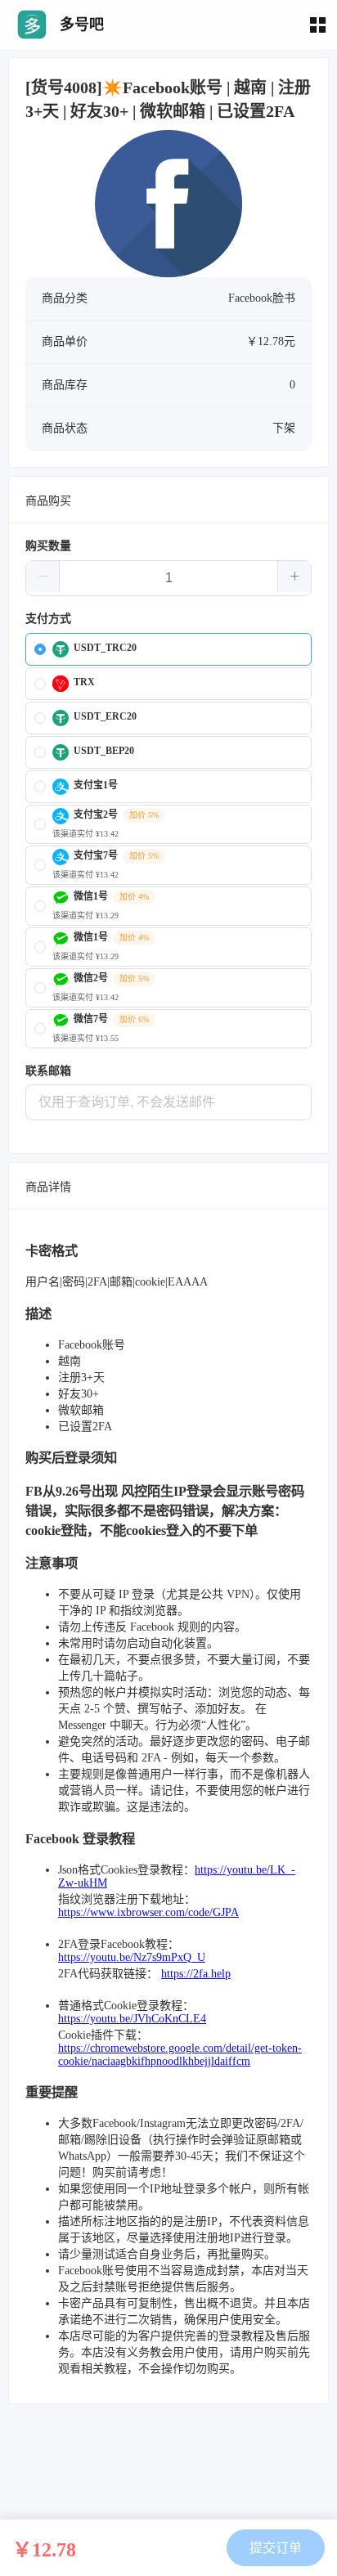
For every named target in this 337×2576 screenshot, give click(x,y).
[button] (43, 577)
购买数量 (48, 546)
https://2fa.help (196, 1974)
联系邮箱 (48, 1071)
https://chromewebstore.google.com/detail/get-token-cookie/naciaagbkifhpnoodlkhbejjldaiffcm (180, 2055)
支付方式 (48, 619)
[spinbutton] (168, 578)
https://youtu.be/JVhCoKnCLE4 (132, 2019)
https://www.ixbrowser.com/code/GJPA (148, 1912)
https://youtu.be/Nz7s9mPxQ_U (132, 1957)
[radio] (168, 649)
